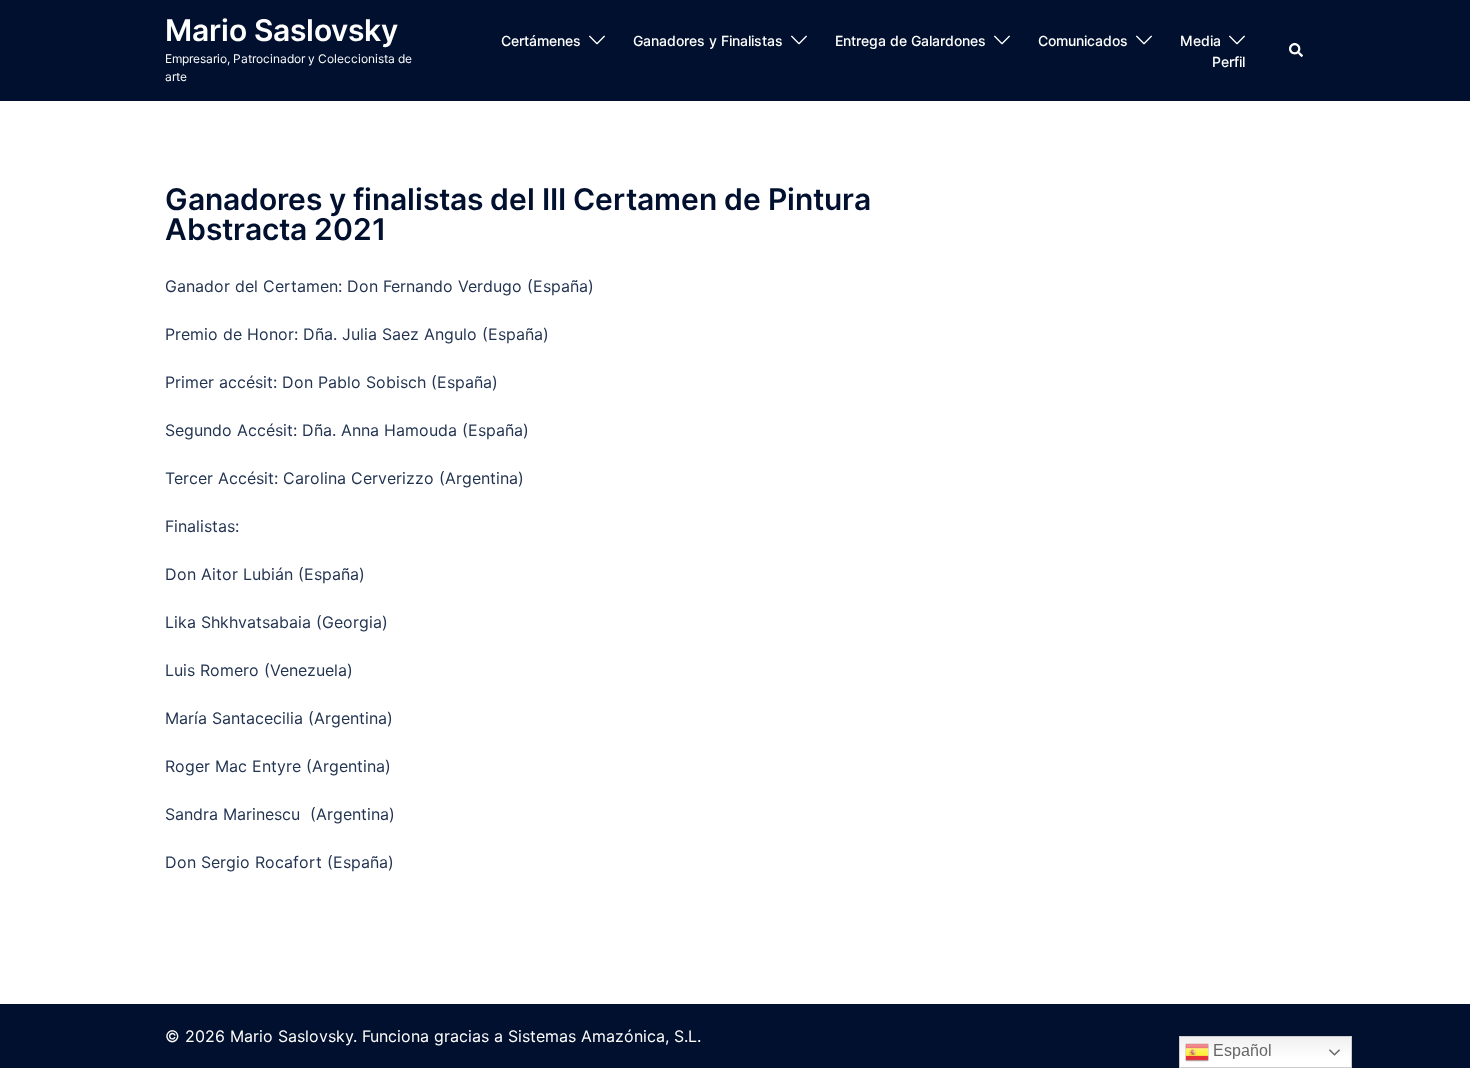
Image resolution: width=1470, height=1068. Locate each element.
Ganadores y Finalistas (708, 40)
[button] (1297, 50)
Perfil (1228, 61)
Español (1240, 1050)
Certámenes (541, 40)
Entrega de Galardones (910, 40)
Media (1200, 40)
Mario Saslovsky (281, 30)
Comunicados (1083, 40)
